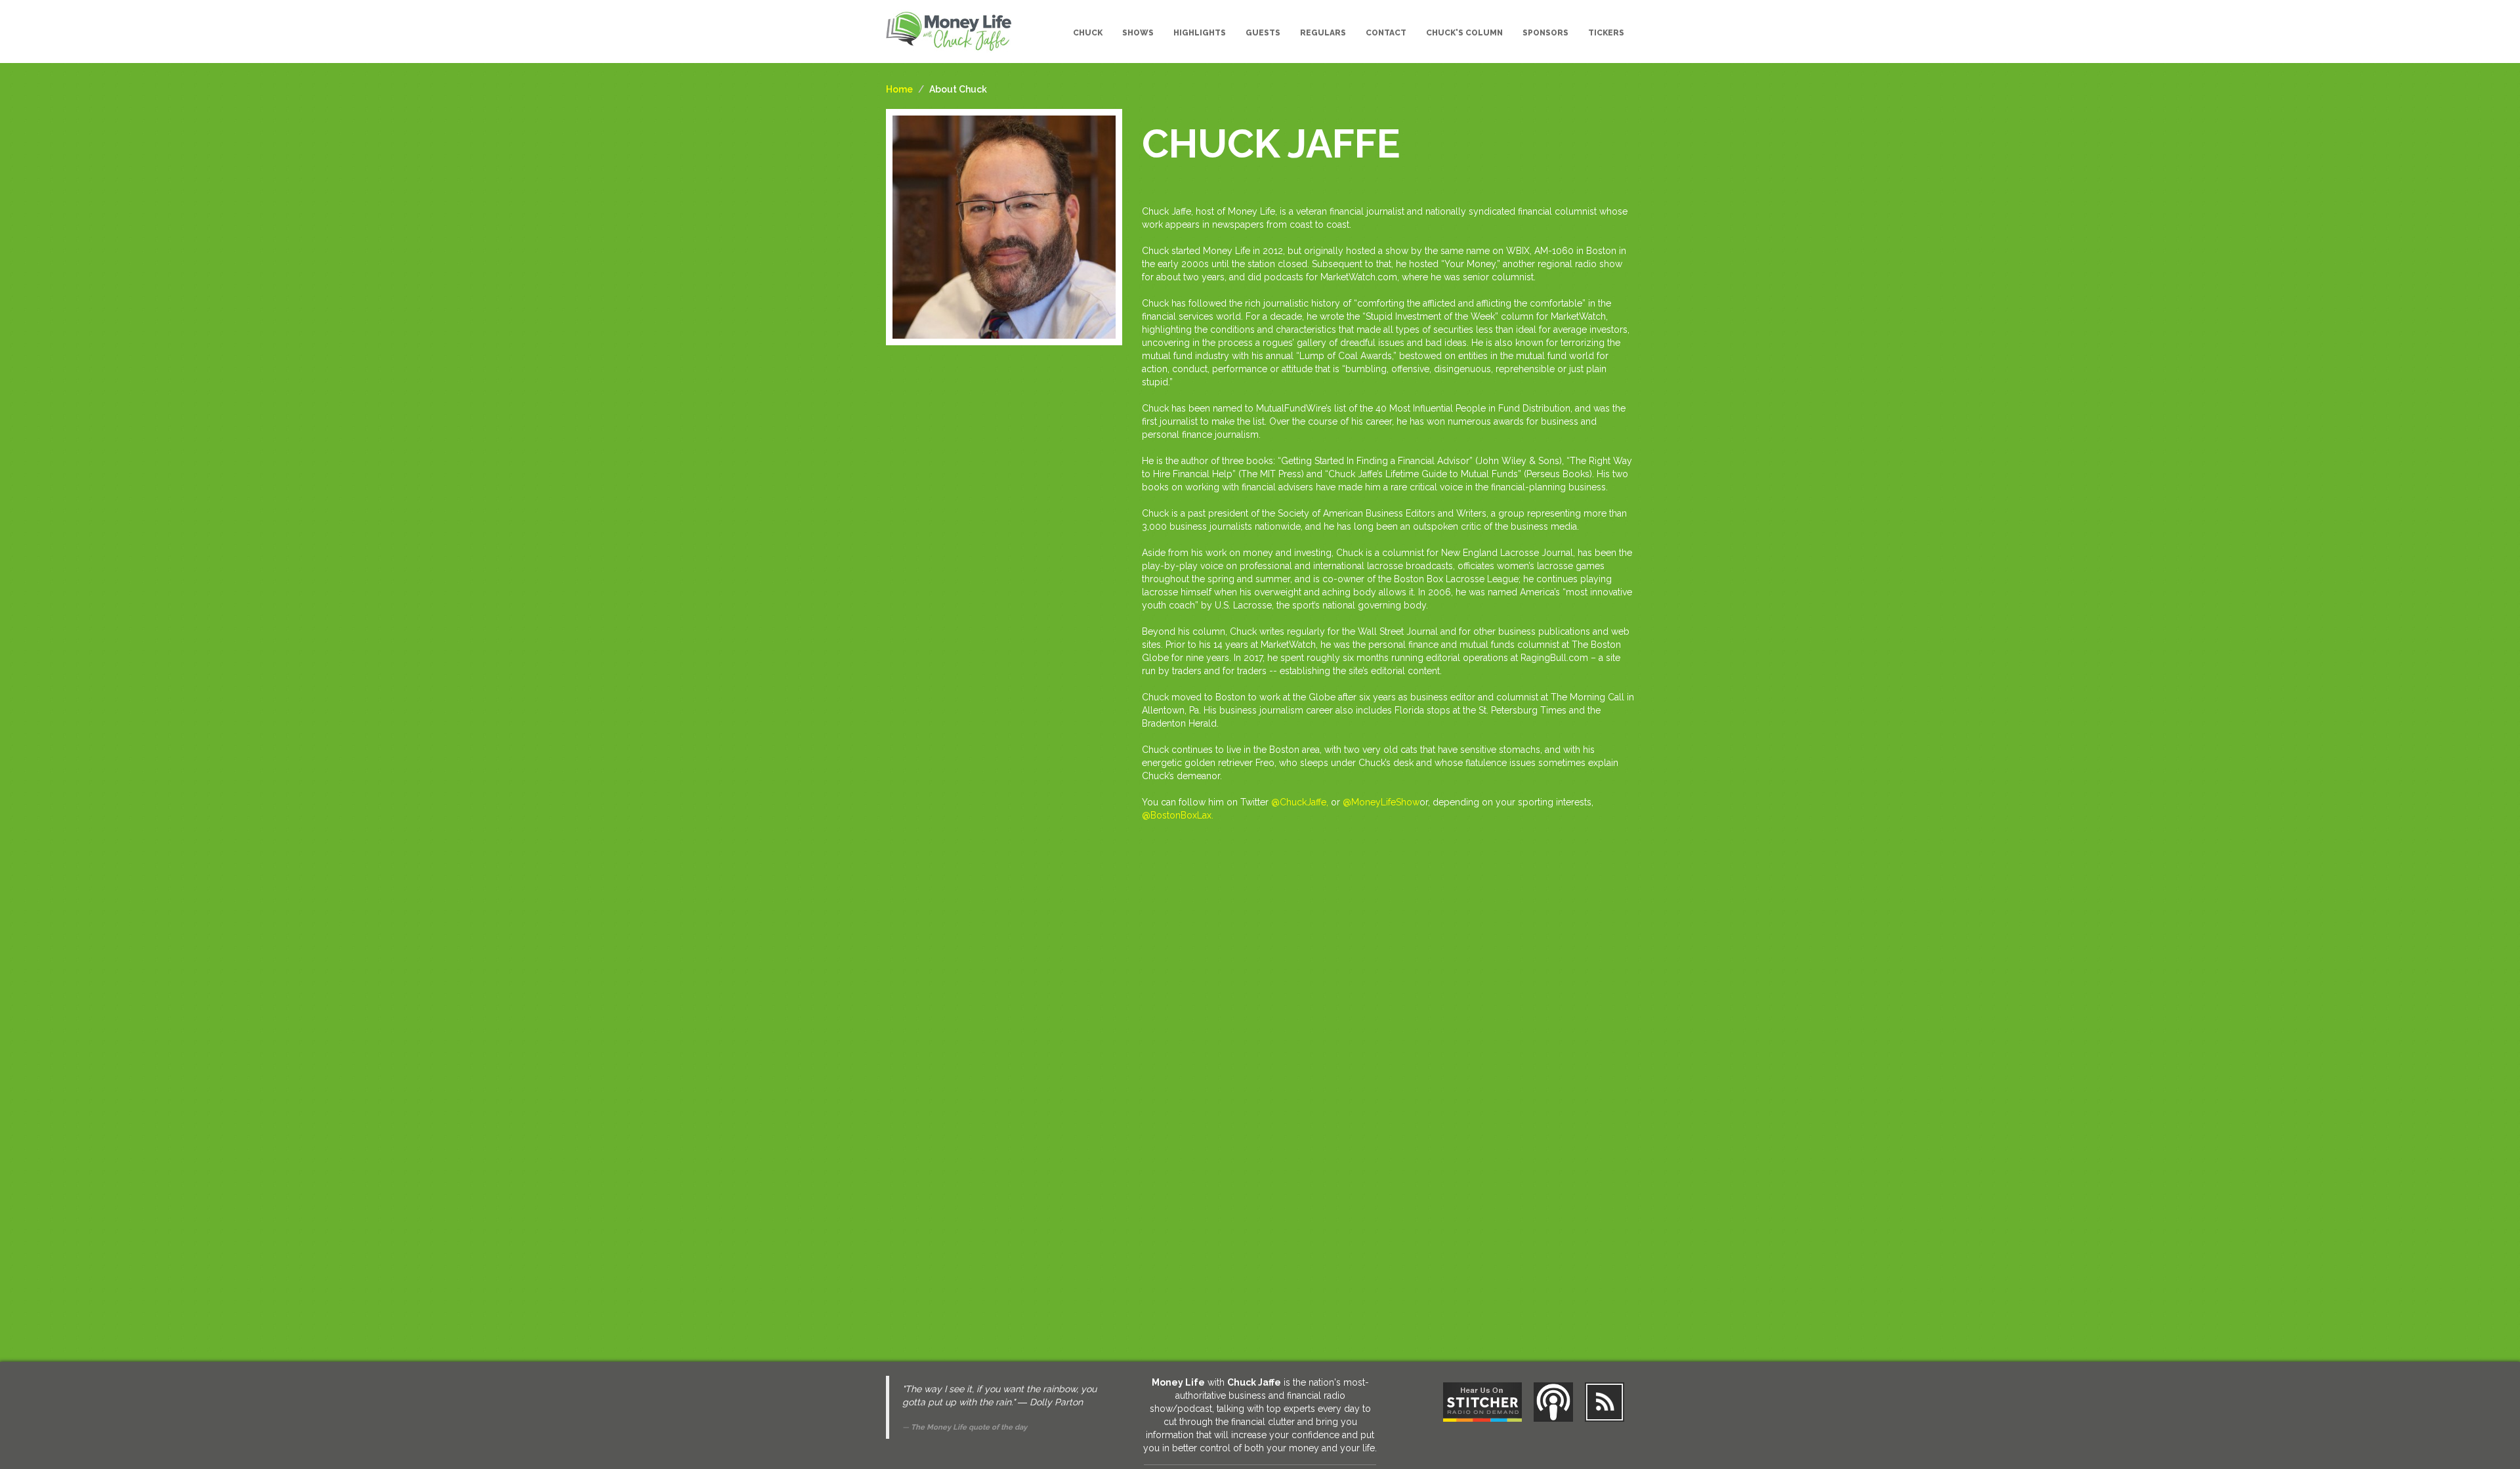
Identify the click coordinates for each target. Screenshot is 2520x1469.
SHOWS (1138, 33)
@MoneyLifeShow (1381, 802)
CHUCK (1088, 33)
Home (899, 89)
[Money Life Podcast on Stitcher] (1482, 1402)
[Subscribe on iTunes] (1553, 1402)
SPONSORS (1545, 33)
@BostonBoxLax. (1178, 815)
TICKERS (1606, 33)
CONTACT (1386, 33)
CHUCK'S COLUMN (1464, 33)
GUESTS (1263, 33)
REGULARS (1323, 33)
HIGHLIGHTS (1200, 33)
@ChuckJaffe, (1300, 802)
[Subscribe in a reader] (1605, 1402)
